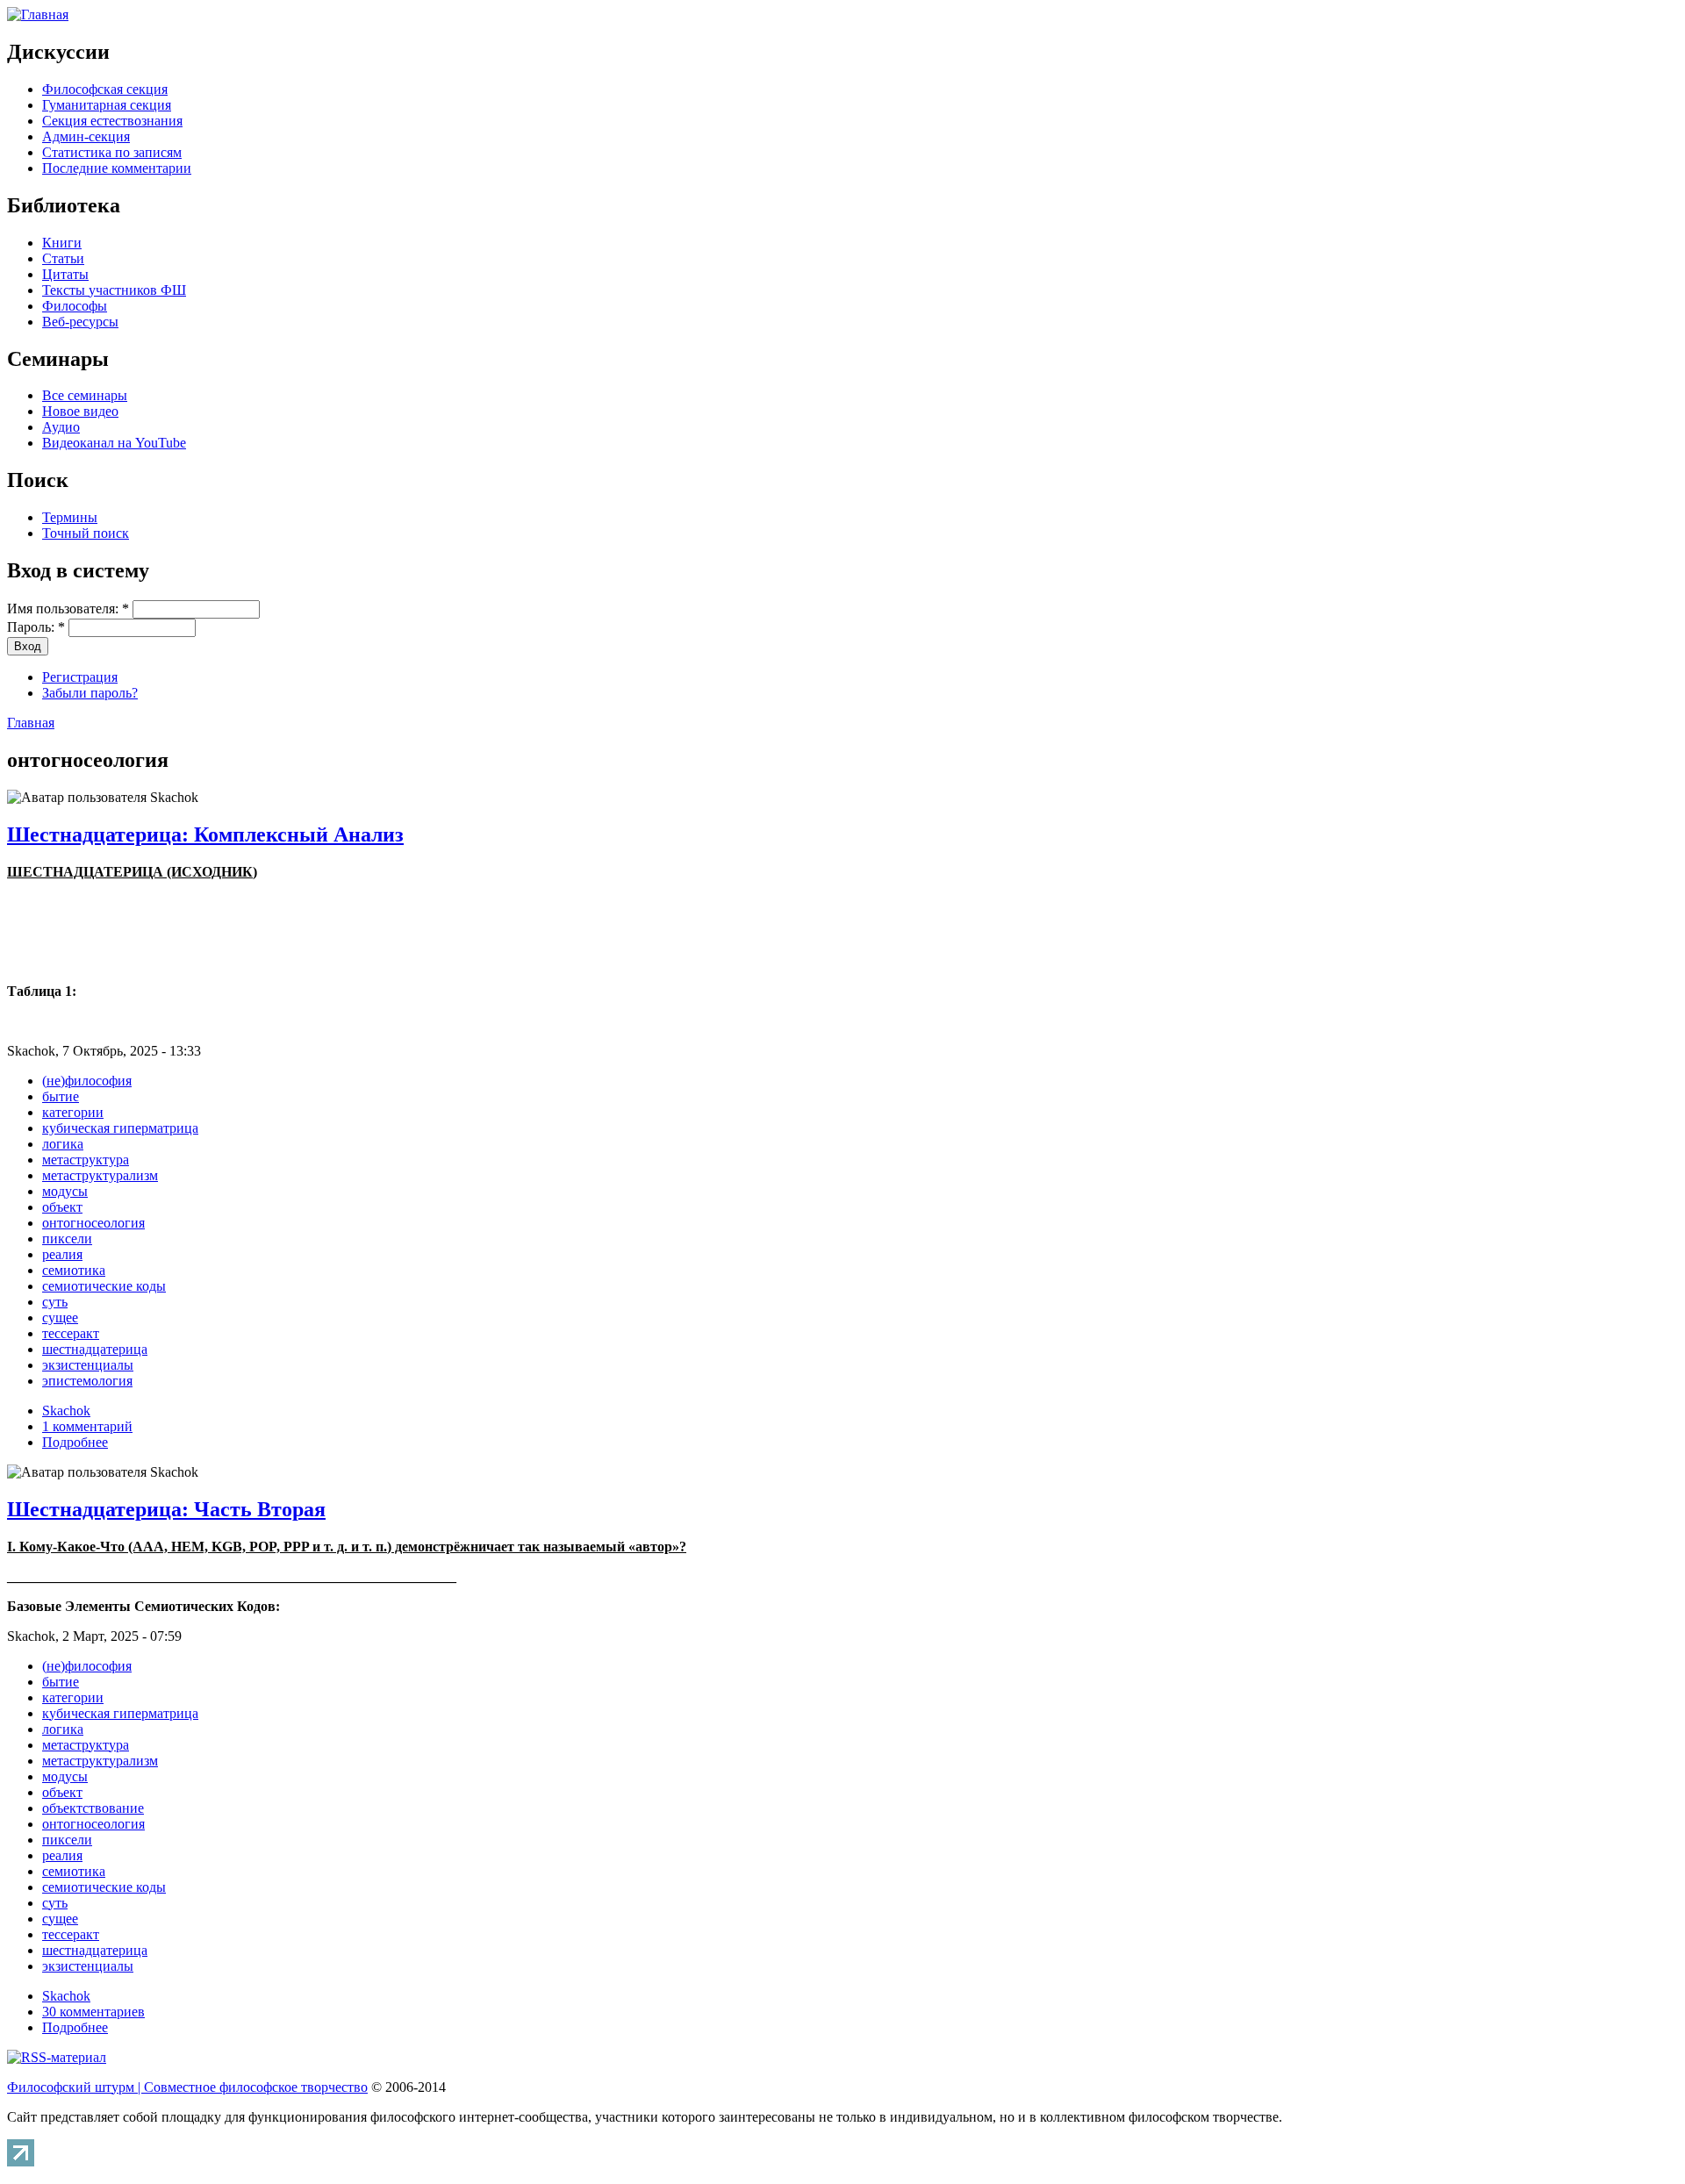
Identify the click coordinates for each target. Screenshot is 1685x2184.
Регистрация (80, 677)
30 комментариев (93, 2012)
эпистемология (87, 1381)
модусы (65, 1191)
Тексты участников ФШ (114, 290)
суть (55, 1302)
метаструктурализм (100, 1175)
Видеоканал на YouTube (114, 443)
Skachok (66, 1411)
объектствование (93, 1808)
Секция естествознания (112, 121)
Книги (62, 243)
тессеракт (71, 1333)
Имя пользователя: (68, 609)
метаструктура (86, 1160)
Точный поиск (86, 533)
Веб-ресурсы (80, 322)
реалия (62, 1254)
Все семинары (85, 395)
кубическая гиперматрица (120, 1128)
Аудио (61, 427)
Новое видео (80, 411)
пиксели (67, 1239)
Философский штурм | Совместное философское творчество (187, 2087)
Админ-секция (86, 136)
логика (63, 1144)
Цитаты (65, 274)
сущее (60, 1318)
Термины (70, 517)
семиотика (74, 1270)
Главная (31, 723)
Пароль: (36, 627)
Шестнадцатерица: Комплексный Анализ (205, 834)
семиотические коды (104, 1286)
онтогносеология (93, 1223)
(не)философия (87, 1081)
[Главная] (38, 14)
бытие (61, 1096)
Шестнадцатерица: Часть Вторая (166, 1509)
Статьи (63, 258)
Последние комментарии (117, 168)
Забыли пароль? (90, 693)
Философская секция (105, 89)
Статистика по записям (112, 152)
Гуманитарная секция (107, 105)
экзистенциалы (88, 1365)
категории (73, 1112)
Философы (75, 306)
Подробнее (75, 1442)
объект (62, 1207)
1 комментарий (87, 1426)
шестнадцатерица (95, 1349)
